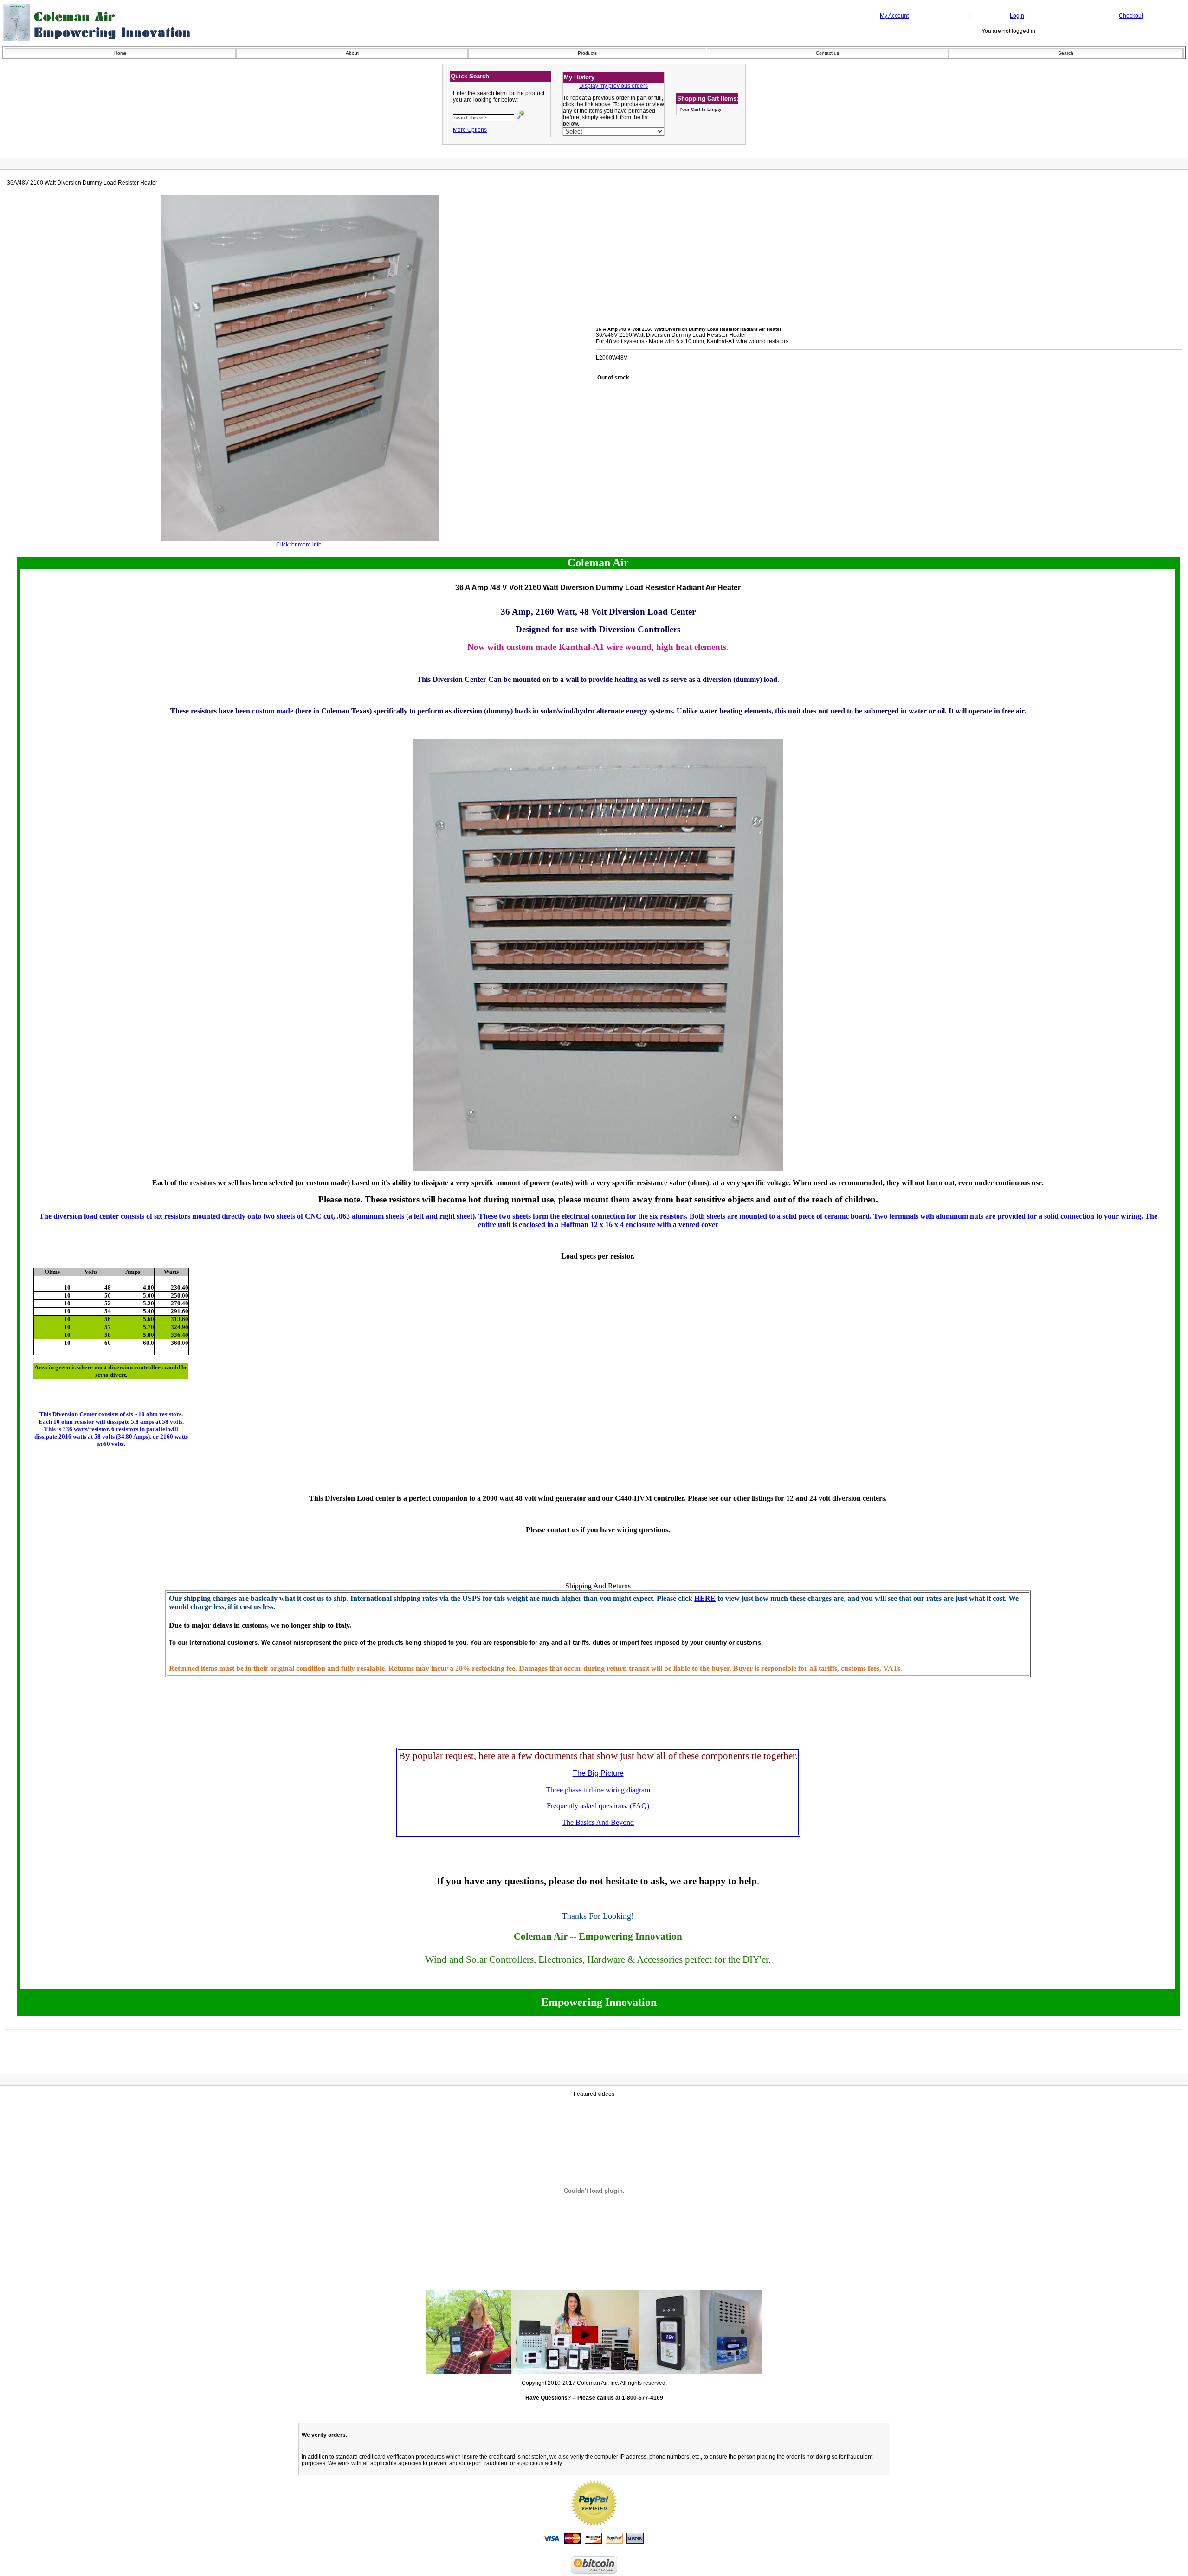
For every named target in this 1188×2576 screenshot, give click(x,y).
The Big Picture (598, 1773)
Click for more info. (300, 545)
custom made (273, 711)
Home (120, 53)
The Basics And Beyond (598, 1822)
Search (1066, 53)
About (352, 53)
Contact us (827, 53)
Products (587, 53)
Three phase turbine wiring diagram (598, 1790)
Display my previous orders (613, 86)
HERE (705, 1598)
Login (1017, 16)
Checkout (1131, 16)
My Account (894, 16)
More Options (470, 130)
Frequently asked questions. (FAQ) (598, 1806)
